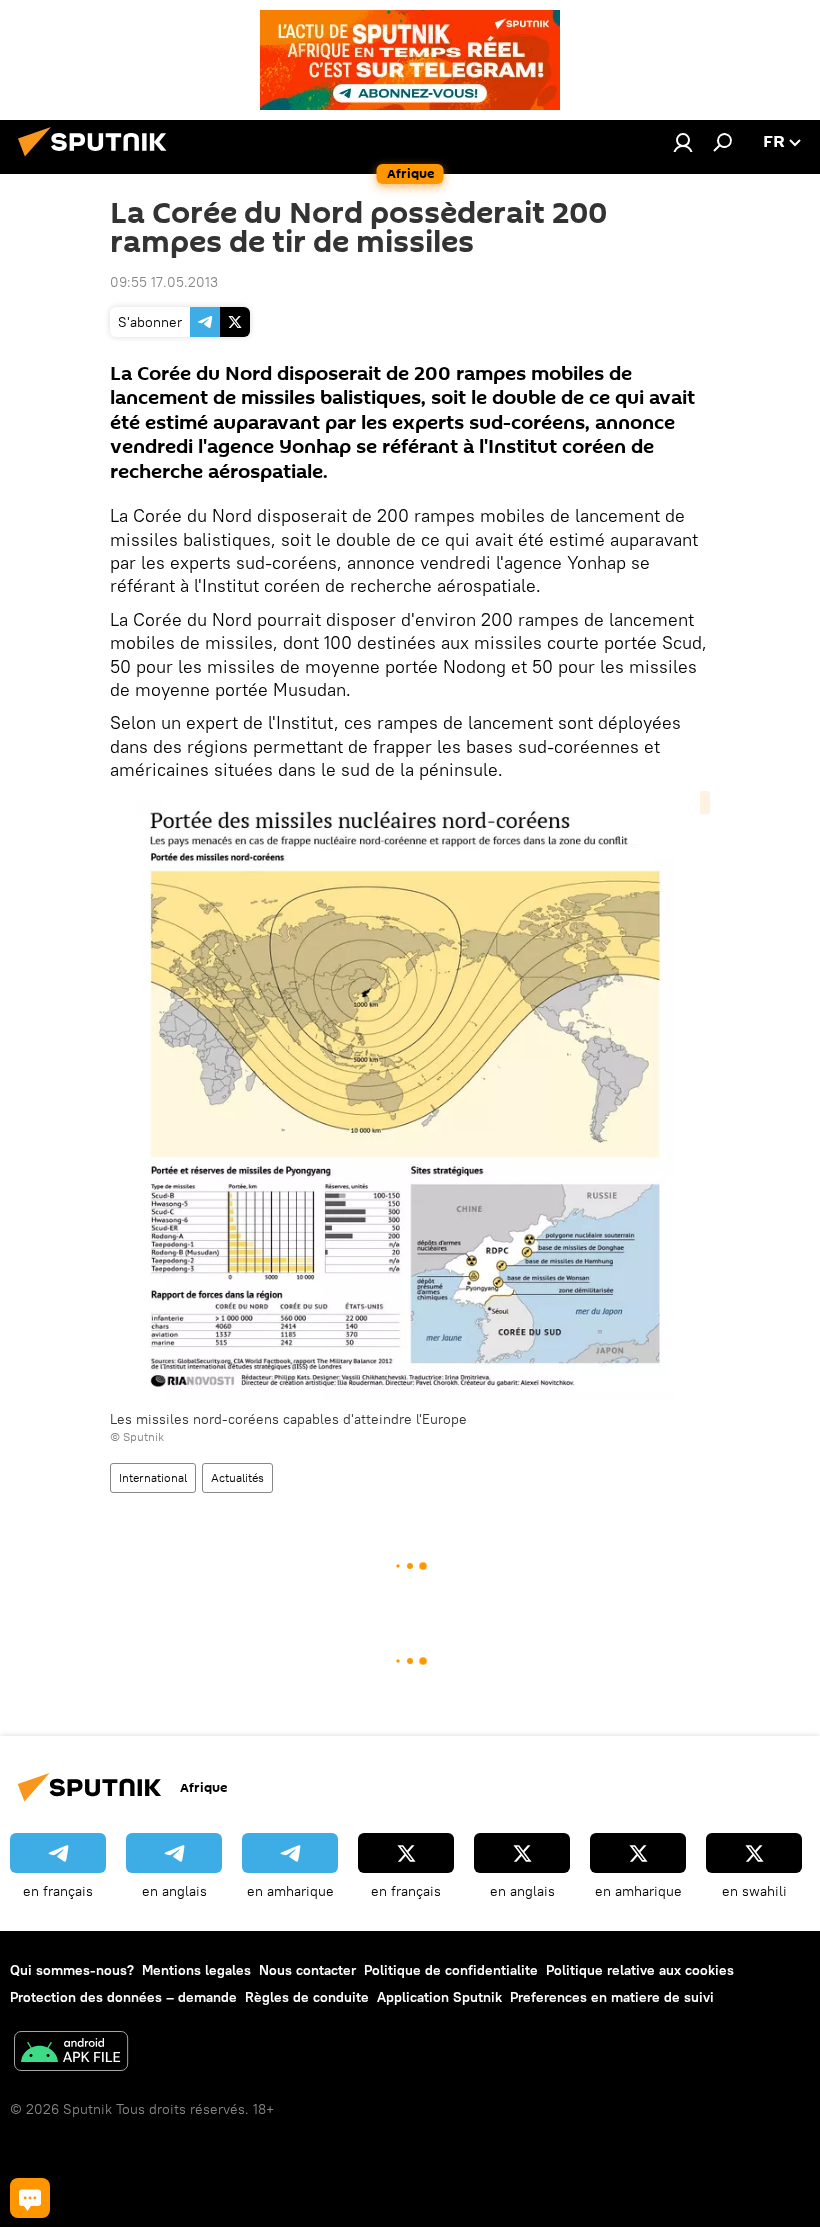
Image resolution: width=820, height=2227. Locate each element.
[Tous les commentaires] (30, 2198)
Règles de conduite (307, 1997)
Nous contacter (307, 1970)
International (153, 1477)
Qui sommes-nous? (72, 1970)
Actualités (237, 1477)
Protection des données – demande (123, 1997)
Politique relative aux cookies (640, 1970)
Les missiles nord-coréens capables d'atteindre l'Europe (288, 1419)
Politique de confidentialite (451, 1970)
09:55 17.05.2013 (164, 282)
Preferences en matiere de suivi (612, 1997)
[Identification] (683, 142)
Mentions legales (196, 1970)
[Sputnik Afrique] (98, 159)
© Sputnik (137, 1436)
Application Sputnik (439, 1997)
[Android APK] (71, 2053)
